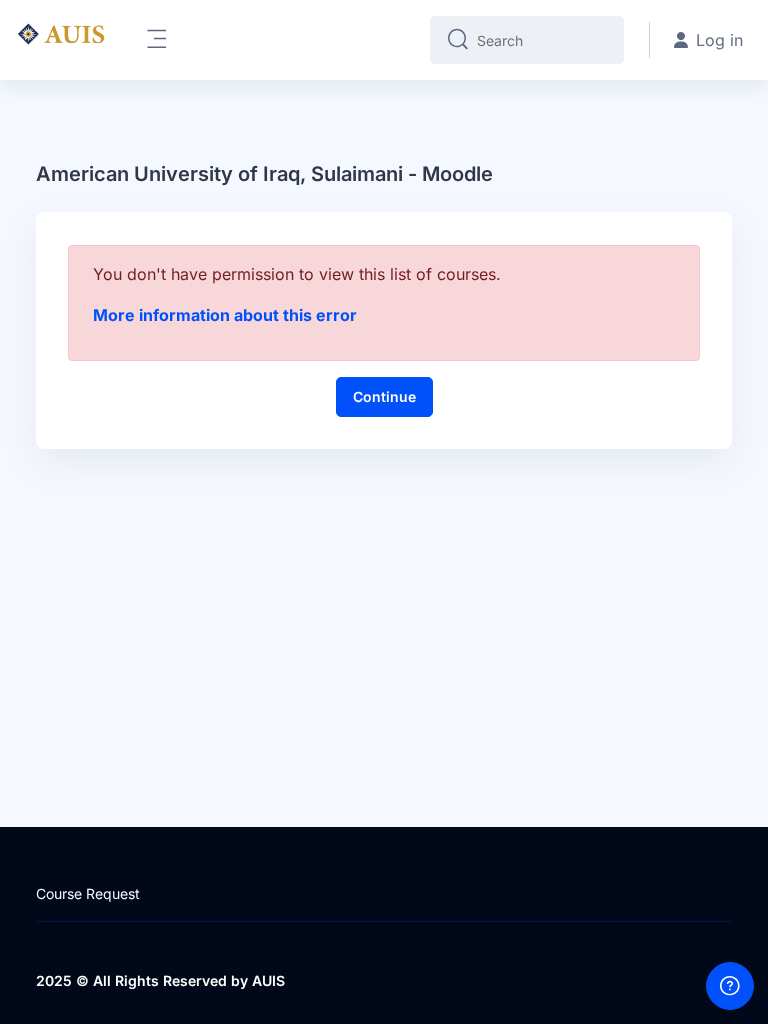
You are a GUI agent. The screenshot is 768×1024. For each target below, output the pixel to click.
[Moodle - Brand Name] (60, 40)
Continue (384, 396)
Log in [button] (719, 40)
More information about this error (225, 315)
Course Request (88, 893)
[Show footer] (730, 986)
